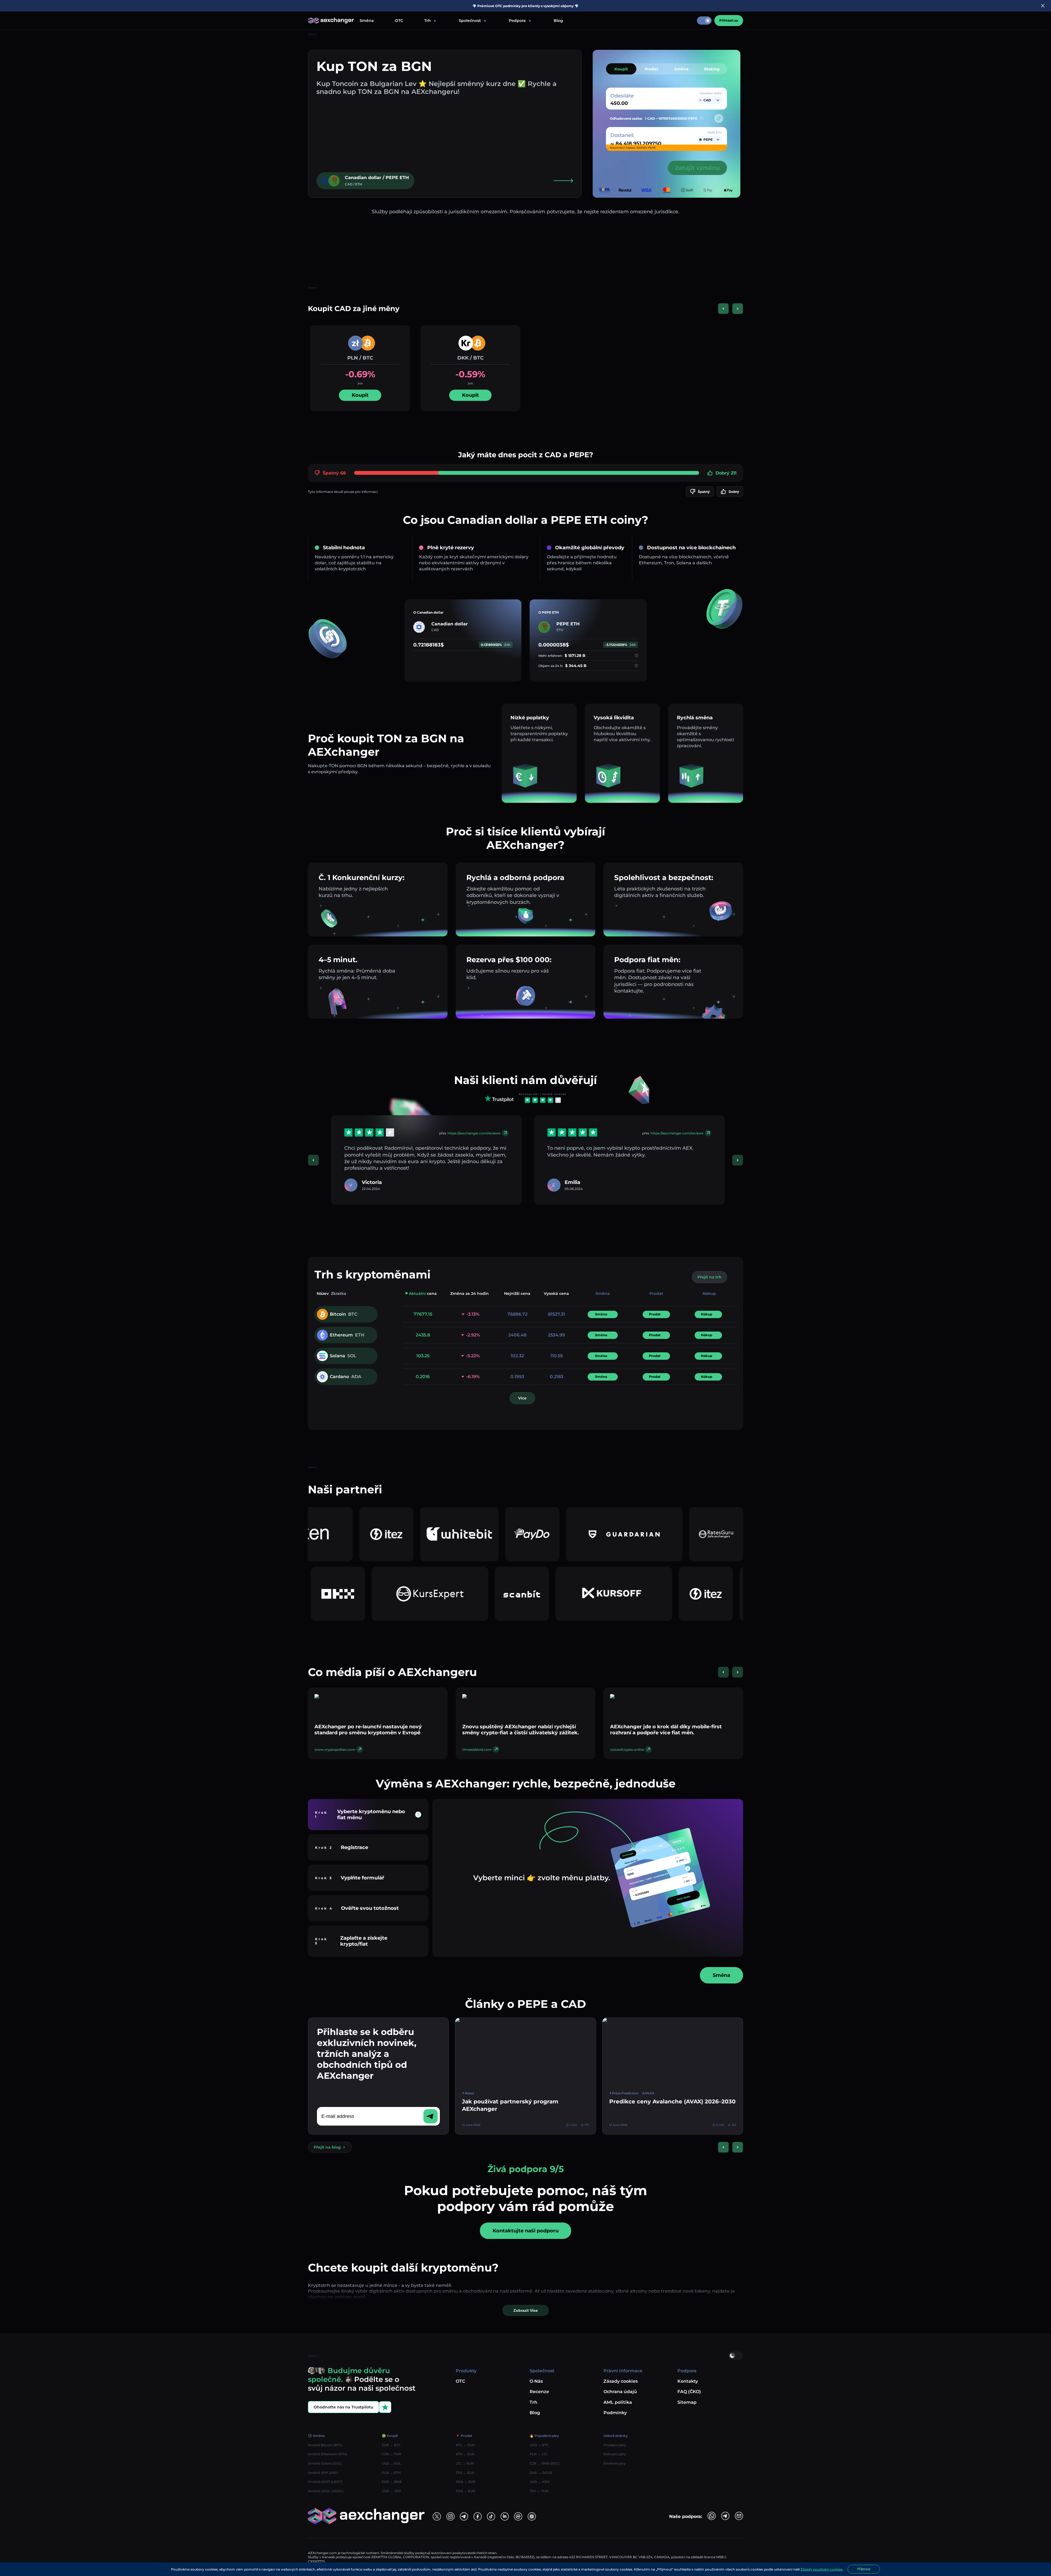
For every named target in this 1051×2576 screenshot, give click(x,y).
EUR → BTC (391, 2445)
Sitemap (687, 2402)
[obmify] (557, 1594)
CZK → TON (392, 2454)
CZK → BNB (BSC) (545, 2463)
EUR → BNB (392, 2482)
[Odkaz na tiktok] (491, 2516)
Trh (533, 2402)
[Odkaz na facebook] (478, 2516)
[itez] (637, 1534)
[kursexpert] (741, 1594)
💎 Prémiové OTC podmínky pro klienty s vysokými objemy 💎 (525, 6)
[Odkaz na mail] (739, 2516)
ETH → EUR (465, 2454)
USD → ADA (540, 2482)
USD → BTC (539, 2445)
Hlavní (312, 34)
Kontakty (688, 2381)
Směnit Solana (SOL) (325, 2463)
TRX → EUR (465, 2473)
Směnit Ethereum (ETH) (328, 2454)
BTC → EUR (465, 2445)
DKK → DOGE (541, 2473)
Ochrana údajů (620, 2392)
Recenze (539, 2392)
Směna (367, 21)
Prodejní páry (615, 2445)
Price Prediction (625, 2093)
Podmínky (615, 2413)
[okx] (649, 1594)
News (469, 2093)
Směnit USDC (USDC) (326, 2491)
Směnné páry (615, 2463)
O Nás (536, 2381)
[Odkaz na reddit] (505, 2516)
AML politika (618, 2402)
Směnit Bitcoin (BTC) (325, 2445)
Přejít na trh (709, 1277)
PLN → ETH (391, 2473)
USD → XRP (392, 2491)
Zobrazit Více (526, 2310)
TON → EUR (465, 2491)
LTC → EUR (465, 2463)
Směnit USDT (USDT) (325, 2482)
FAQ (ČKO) (689, 2392)
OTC (399, 21)
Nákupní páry (615, 2454)
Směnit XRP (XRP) (323, 2473)
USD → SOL (391, 2463)
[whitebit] (710, 1534)
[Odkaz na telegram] (464, 2516)
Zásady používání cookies (822, 2569)
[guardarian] (362, 1534)
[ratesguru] (454, 1534)
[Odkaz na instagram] (451, 2516)
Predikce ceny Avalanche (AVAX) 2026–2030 (672, 2101)
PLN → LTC (539, 2454)
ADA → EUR (466, 2482)
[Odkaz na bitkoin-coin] (532, 2516)
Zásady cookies (621, 2381)
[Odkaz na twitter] (437, 2516)
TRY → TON (539, 2491)
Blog (558, 21)
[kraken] (545, 1534)
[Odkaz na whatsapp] (712, 2516)
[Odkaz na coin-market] (518, 2516)
